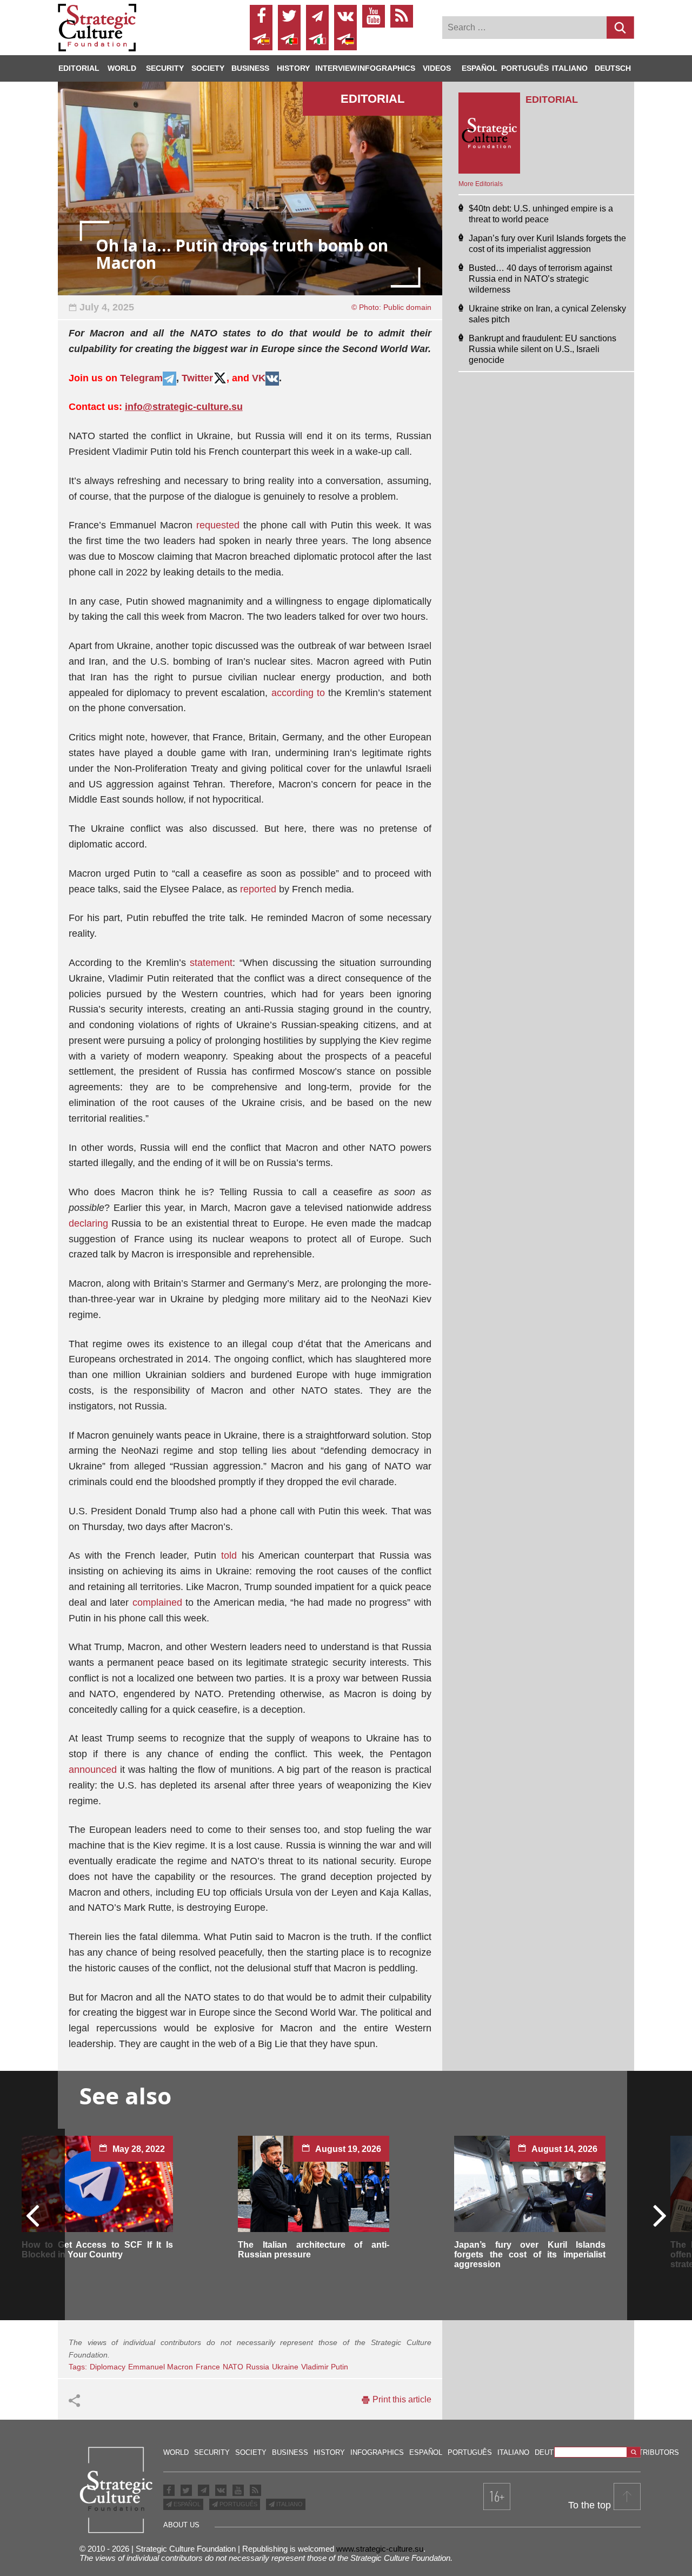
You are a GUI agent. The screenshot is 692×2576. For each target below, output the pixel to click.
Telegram (141, 378)
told (229, 1555)
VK (259, 378)
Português (525, 68)
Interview (336, 68)
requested (218, 525)
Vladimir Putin (325, 2367)
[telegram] (317, 16)
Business (250, 68)
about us (181, 2525)
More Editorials (481, 184)
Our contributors (643, 2452)
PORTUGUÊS (238, 2504)
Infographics (377, 2452)
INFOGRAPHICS (386, 68)
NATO (233, 2367)
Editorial (79, 68)
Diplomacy (108, 2367)
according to (298, 693)
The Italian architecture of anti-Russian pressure (314, 2250)
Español (480, 68)
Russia (258, 2367)
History (293, 68)
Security (165, 68)
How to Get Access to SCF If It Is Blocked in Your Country (97, 2250)
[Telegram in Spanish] (261, 39)
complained (157, 1602)
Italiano (570, 68)
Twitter (197, 378)
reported (258, 889)
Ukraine (285, 2367)
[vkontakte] (345, 16)
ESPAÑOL (186, 2504)
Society (208, 68)
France (208, 2367)
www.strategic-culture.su (380, 2549)
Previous (33, 2215)
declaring (90, 1223)
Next (659, 2215)
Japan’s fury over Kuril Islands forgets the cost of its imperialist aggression (530, 2254)
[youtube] (374, 16)
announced (93, 1770)
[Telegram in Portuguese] (289, 39)
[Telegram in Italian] (317, 39)
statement (211, 963)
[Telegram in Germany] (345, 39)
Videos (437, 68)
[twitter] (289, 16)
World (122, 68)
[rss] (402, 16)
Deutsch (613, 68)
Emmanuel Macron (161, 2367)
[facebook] (261, 16)
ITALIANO (289, 2504)
